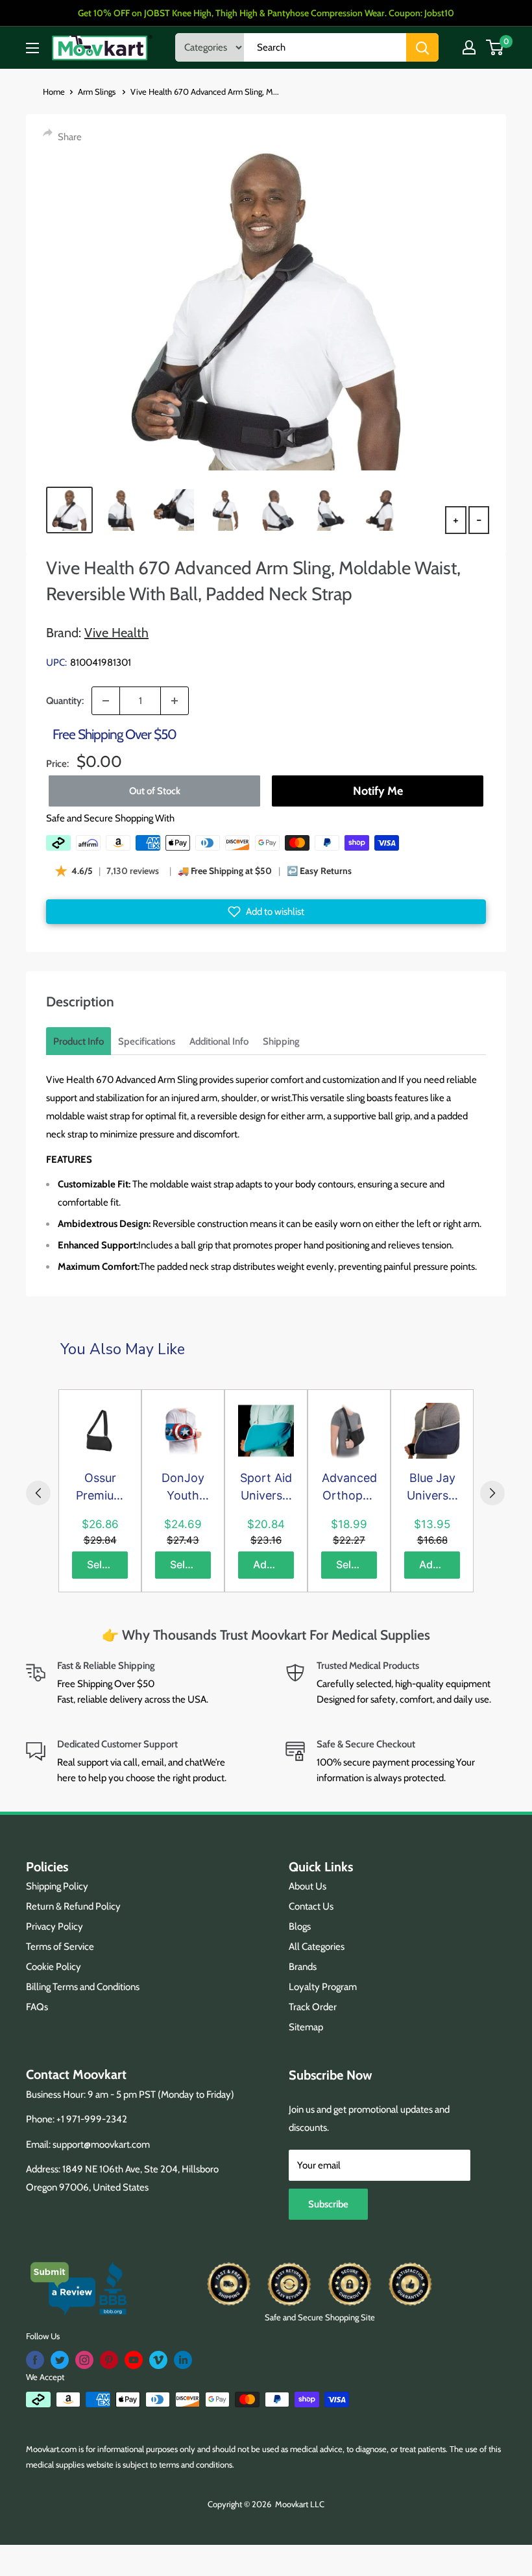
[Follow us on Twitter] (60, 2360)
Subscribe (328, 2204)
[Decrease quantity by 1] (106, 701)
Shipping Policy (57, 1886)
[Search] (422, 47)
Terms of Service (60, 1947)
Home (54, 91)
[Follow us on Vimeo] (158, 2360)
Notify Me (378, 791)
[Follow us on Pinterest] (109, 2360)
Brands (303, 1967)
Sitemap (306, 2027)
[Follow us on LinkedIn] (183, 2360)
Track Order (313, 2007)
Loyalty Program (323, 1987)
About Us (308, 1886)
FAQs (37, 2007)
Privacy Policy (54, 1926)
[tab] (79, 1041)
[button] (266, 912)
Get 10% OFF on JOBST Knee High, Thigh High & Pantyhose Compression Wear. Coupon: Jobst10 (266, 13)
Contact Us (311, 1906)
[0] (495, 47)
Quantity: (65, 701)
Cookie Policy (54, 1967)
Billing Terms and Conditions (83, 1987)
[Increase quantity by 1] (175, 701)
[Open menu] (32, 48)
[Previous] (38, 1493)
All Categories (317, 1947)
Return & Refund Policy (73, 1906)
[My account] (469, 47)
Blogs (300, 1926)
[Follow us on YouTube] (134, 2360)
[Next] (492, 1493)
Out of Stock (155, 791)
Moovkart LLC (300, 2504)
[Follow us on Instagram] (84, 2360)
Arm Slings (98, 91)
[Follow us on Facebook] (35, 2360)
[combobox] (325, 47)
